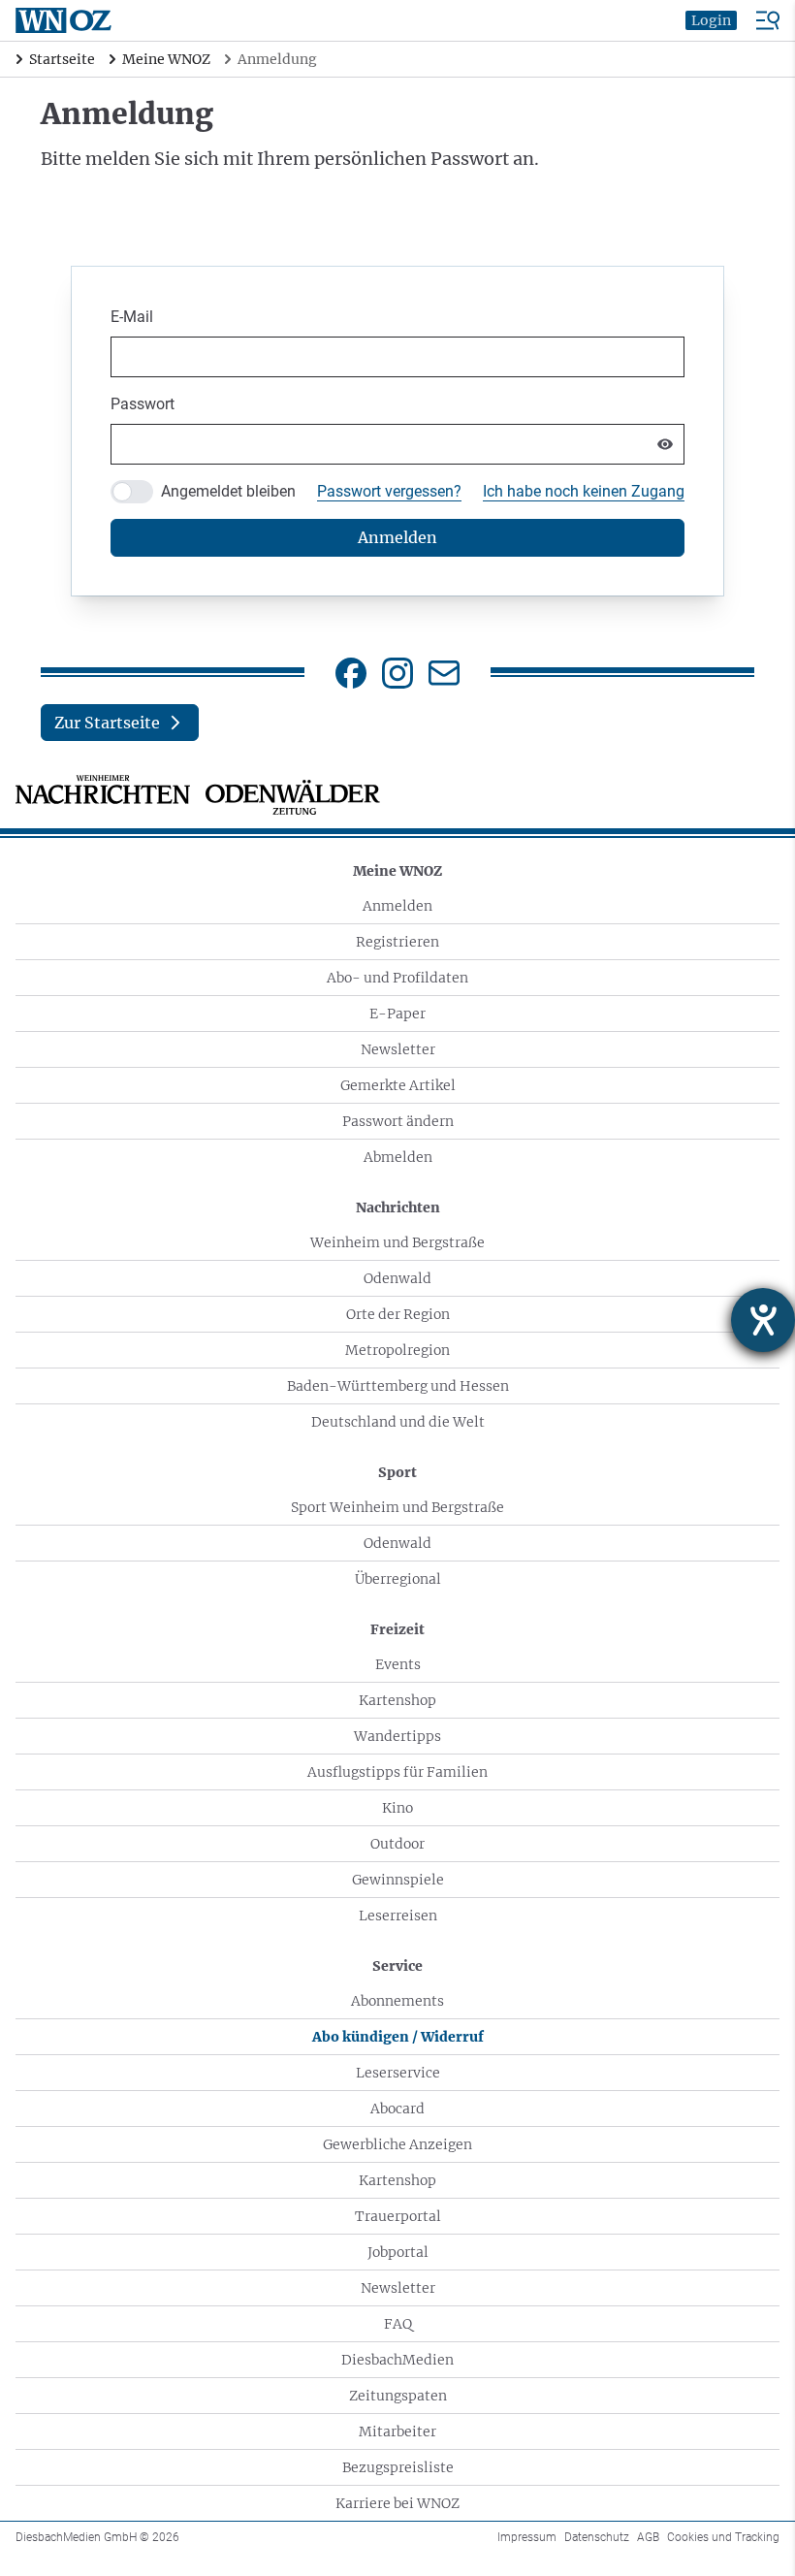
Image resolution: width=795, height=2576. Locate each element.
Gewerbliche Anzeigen (397, 2144)
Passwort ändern (398, 1121)
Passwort (143, 404)
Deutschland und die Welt (398, 1422)
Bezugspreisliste (398, 2467)
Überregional (398, 1579)
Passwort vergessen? (389, 491)
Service (397, 1966)
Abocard (397, 2109)
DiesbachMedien (397, 2360)
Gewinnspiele (398, 1880)
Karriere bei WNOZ (397, 2503)
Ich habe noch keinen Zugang (584, 491)
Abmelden (398, 1157)
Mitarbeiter (397, 2431)
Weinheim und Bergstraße (397, 1242)
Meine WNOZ (397, 871)
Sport (397, 1472)
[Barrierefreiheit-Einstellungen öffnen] (763, 1320)
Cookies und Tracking (723, 2537)
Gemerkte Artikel (398, 1085)
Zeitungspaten (398, 2396)
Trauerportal (398, 2216)
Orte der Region (398, 1314)
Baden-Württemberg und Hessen (398, 1386)
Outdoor (397, 1844)
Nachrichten (398, 1207)
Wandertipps (397, 1736)
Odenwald (397, 1278)
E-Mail (132, 317)
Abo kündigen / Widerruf (398, 2037)
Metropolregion (397, 1350)
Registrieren (397, 942)
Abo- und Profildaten (397, 978)
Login (711, 20)
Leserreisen (398, 1916)
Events (398, 1664)
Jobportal (398, 2252)
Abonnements (397, 2001)
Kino (397, 1808)
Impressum (527, 2537)
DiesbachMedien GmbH (97, 2537)
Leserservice (398, 2073)
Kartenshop (397, 1700)
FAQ (398, 2324)
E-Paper (397, 1014)
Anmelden (397, 906)
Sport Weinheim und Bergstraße (397, 1507)
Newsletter (398, 1049)
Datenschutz (597, 2537)
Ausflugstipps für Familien (397, 1772)
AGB (648, 2537)
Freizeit (397, 1629)
